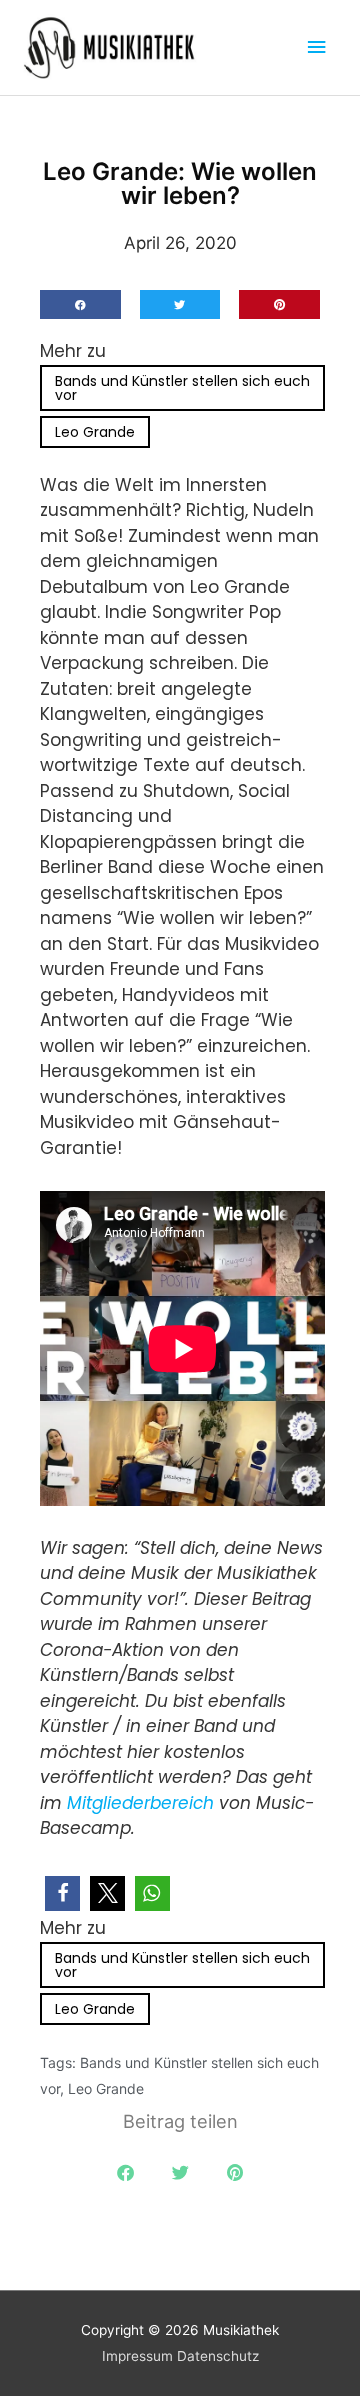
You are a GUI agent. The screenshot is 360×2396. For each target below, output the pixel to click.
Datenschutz (218, 2356)
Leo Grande (95, 432)
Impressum (137, 2356)
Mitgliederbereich (143, 1803)
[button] (80, 304)
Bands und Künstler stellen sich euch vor (182, 388)
